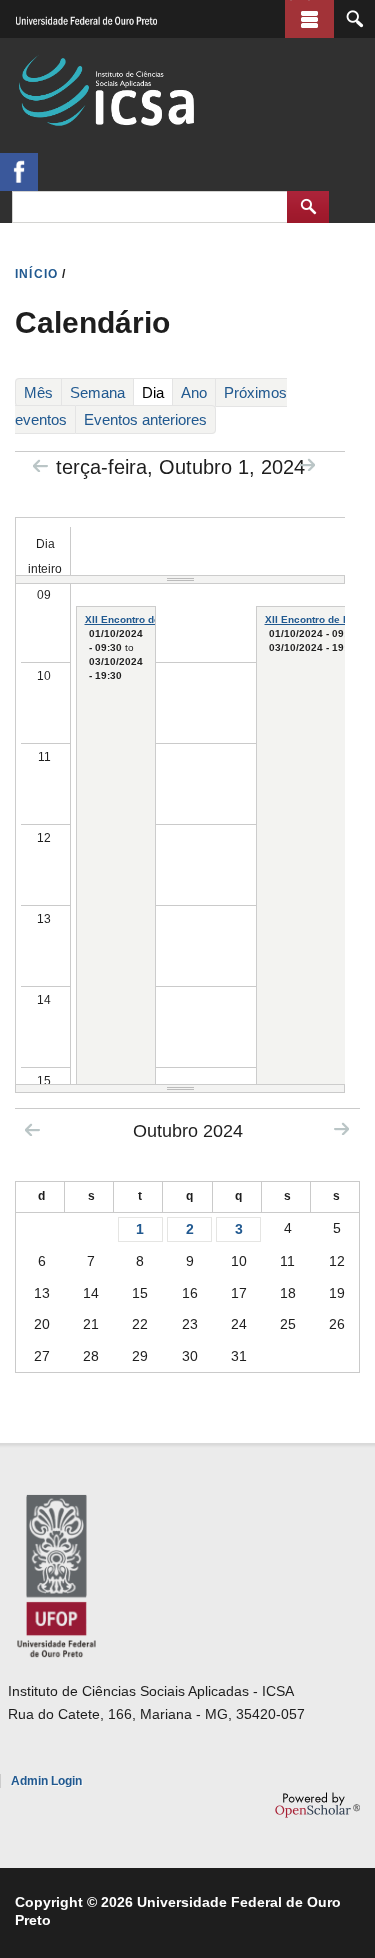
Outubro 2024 (188, 1131)
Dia (156, 395)
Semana (97, 392)
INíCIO (36, 274)
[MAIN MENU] (309, 19)
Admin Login (46, 1781)
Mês (38, 392)
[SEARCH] (354, 19)
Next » (307, 464)
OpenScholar (317, 1805)
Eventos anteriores (145, 419)
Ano (194, 392)
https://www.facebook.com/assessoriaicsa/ (19, 172)
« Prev (40, 465)
